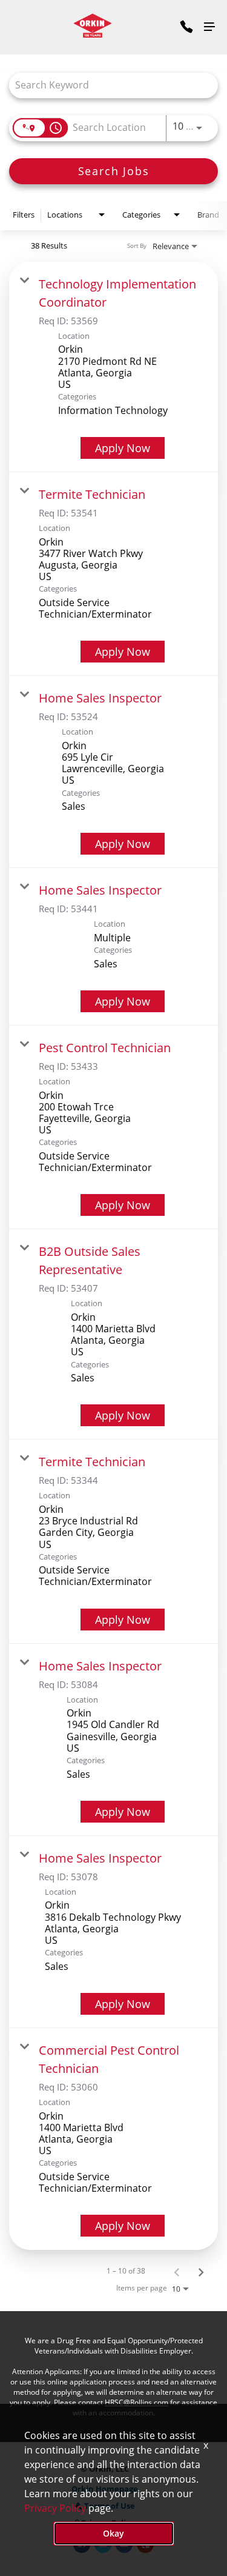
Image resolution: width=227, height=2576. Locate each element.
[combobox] (107, 85)
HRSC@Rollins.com (137, 2402)
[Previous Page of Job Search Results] (177, 2271)
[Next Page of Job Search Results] (201, 2271)
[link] (113, 367)
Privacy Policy (55, 2508)
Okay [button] (113, 2533)
